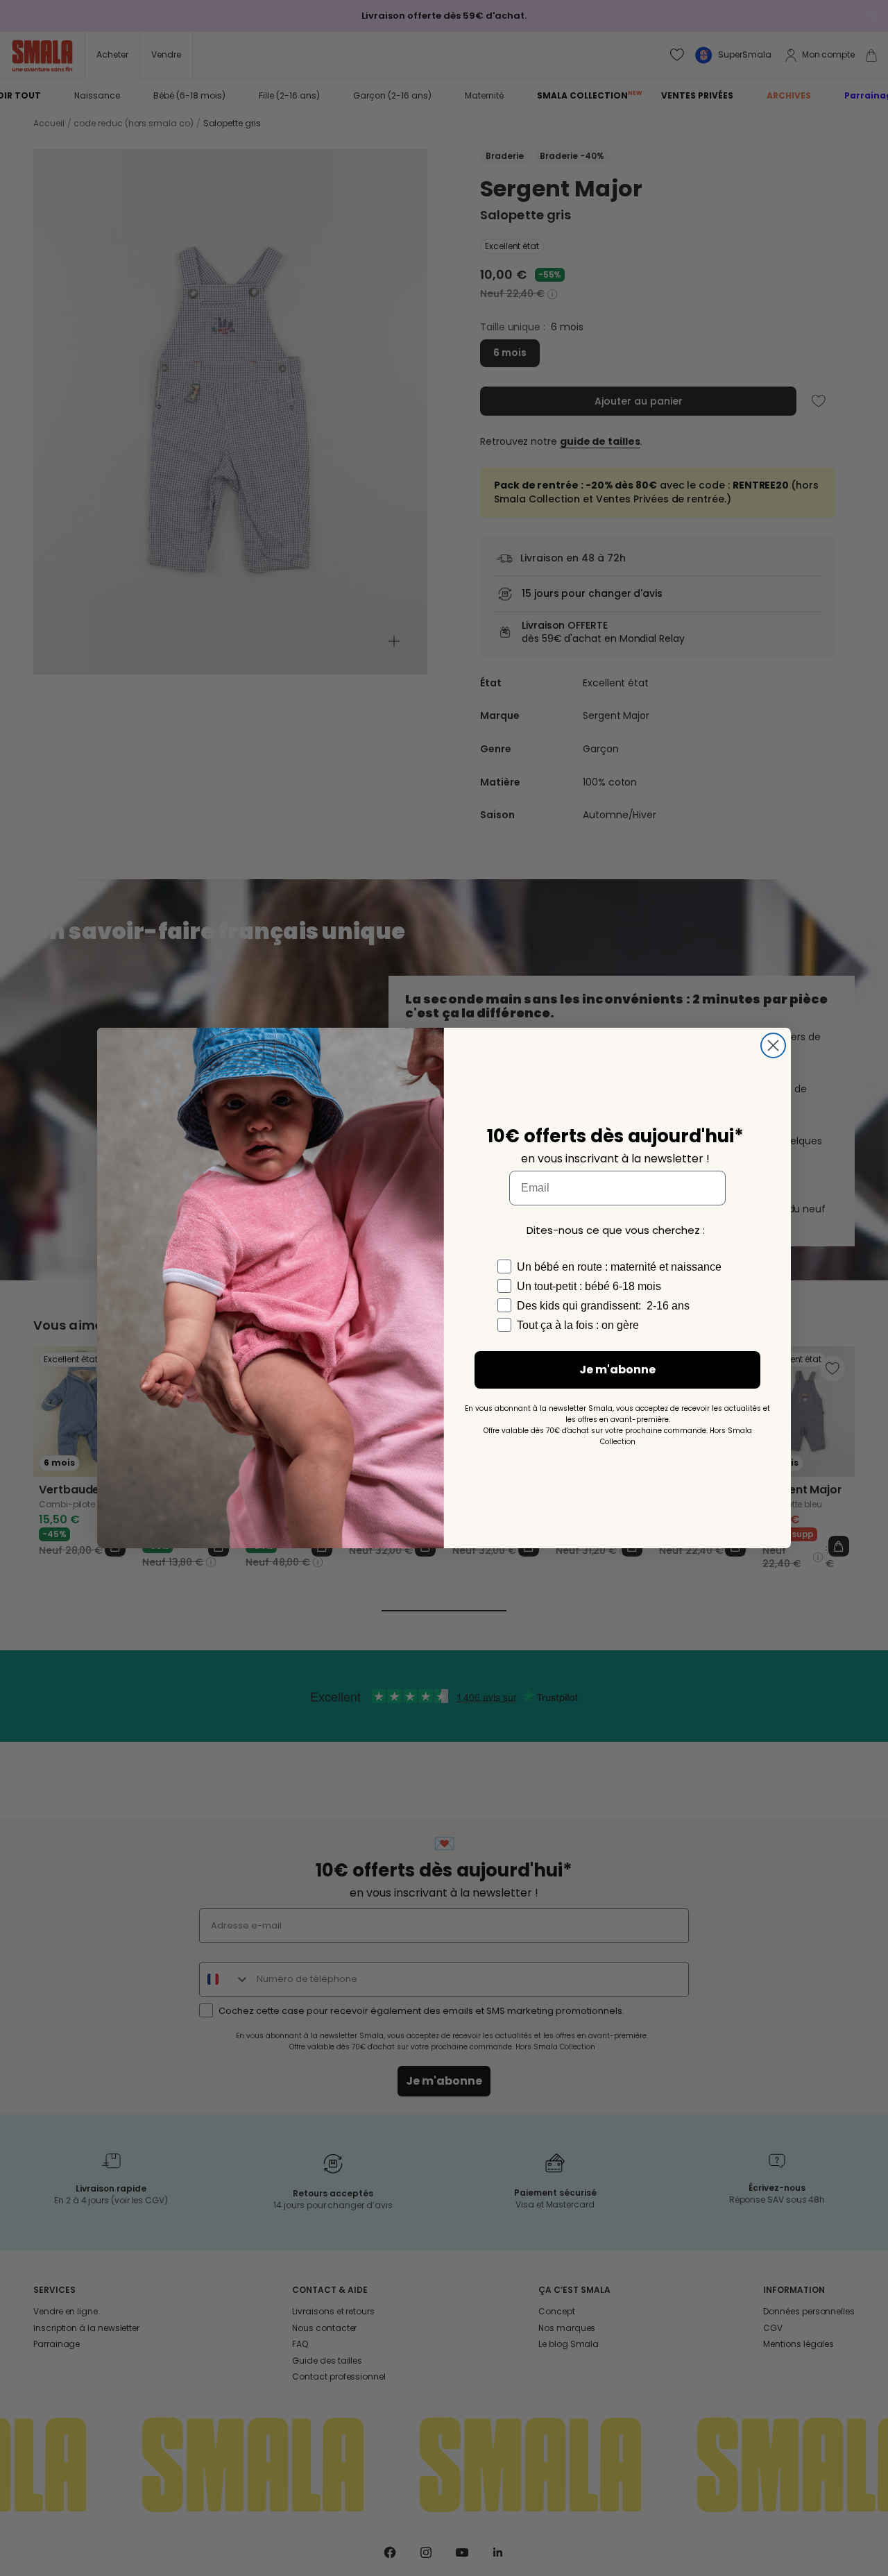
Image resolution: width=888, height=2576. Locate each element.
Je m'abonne (617, 1370)
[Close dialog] (773, 1045)
